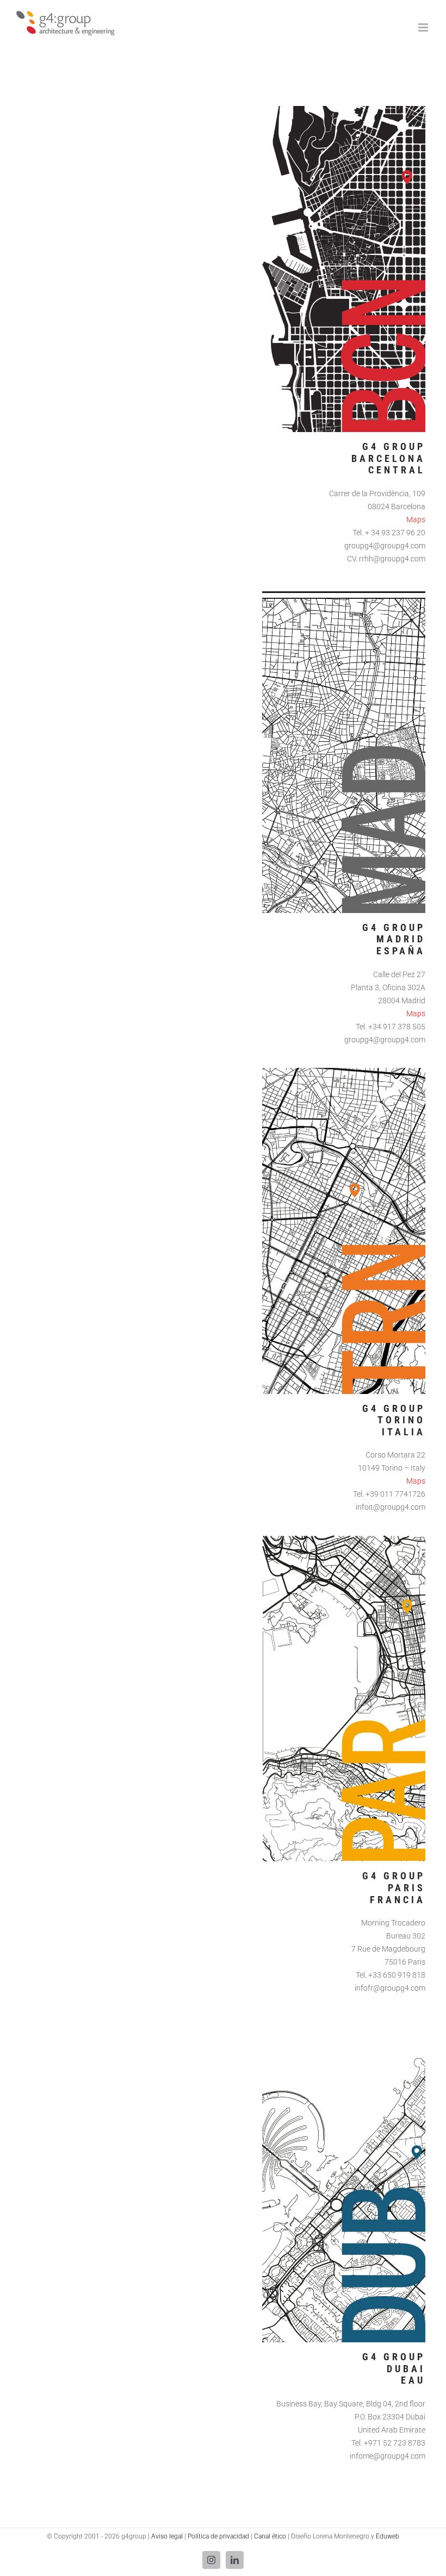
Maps (416, 520)
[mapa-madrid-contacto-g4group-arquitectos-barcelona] (344, 591)
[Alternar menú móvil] (424, 27)
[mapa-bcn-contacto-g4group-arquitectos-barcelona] (344, 110)
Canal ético (270, 2536)
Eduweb (388, 2536)
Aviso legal (167, 2536)
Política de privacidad (218, 2536)
